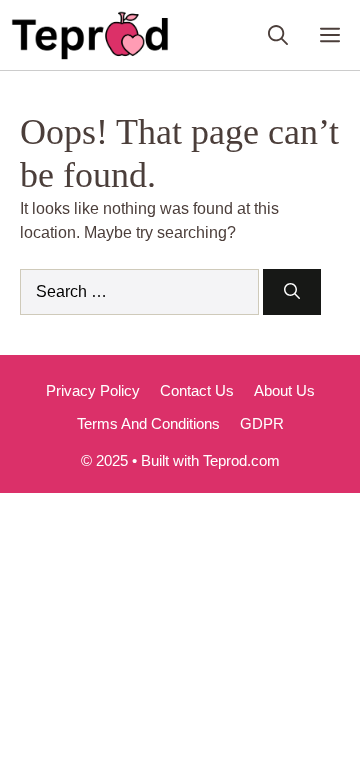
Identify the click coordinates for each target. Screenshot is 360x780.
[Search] (292, 292)
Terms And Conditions (148, 423)
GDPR (262, 423)
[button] (278, 35)
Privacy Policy (93, 390)
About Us (284, 390)
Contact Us (197, 390)
